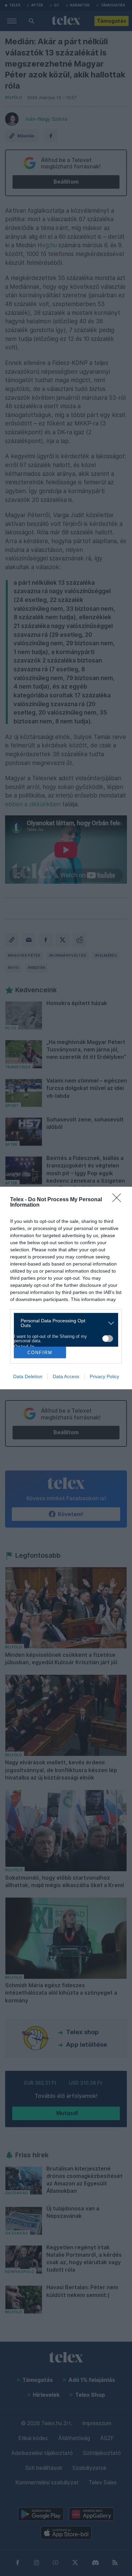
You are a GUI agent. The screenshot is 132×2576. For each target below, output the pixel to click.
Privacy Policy (104, 1376)
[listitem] (63, 1323)
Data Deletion (28, 1376)
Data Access (66, 1376)
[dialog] (66, 1288)
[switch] (108, 1339)
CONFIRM (40, 1353)
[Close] (119, 1200)
